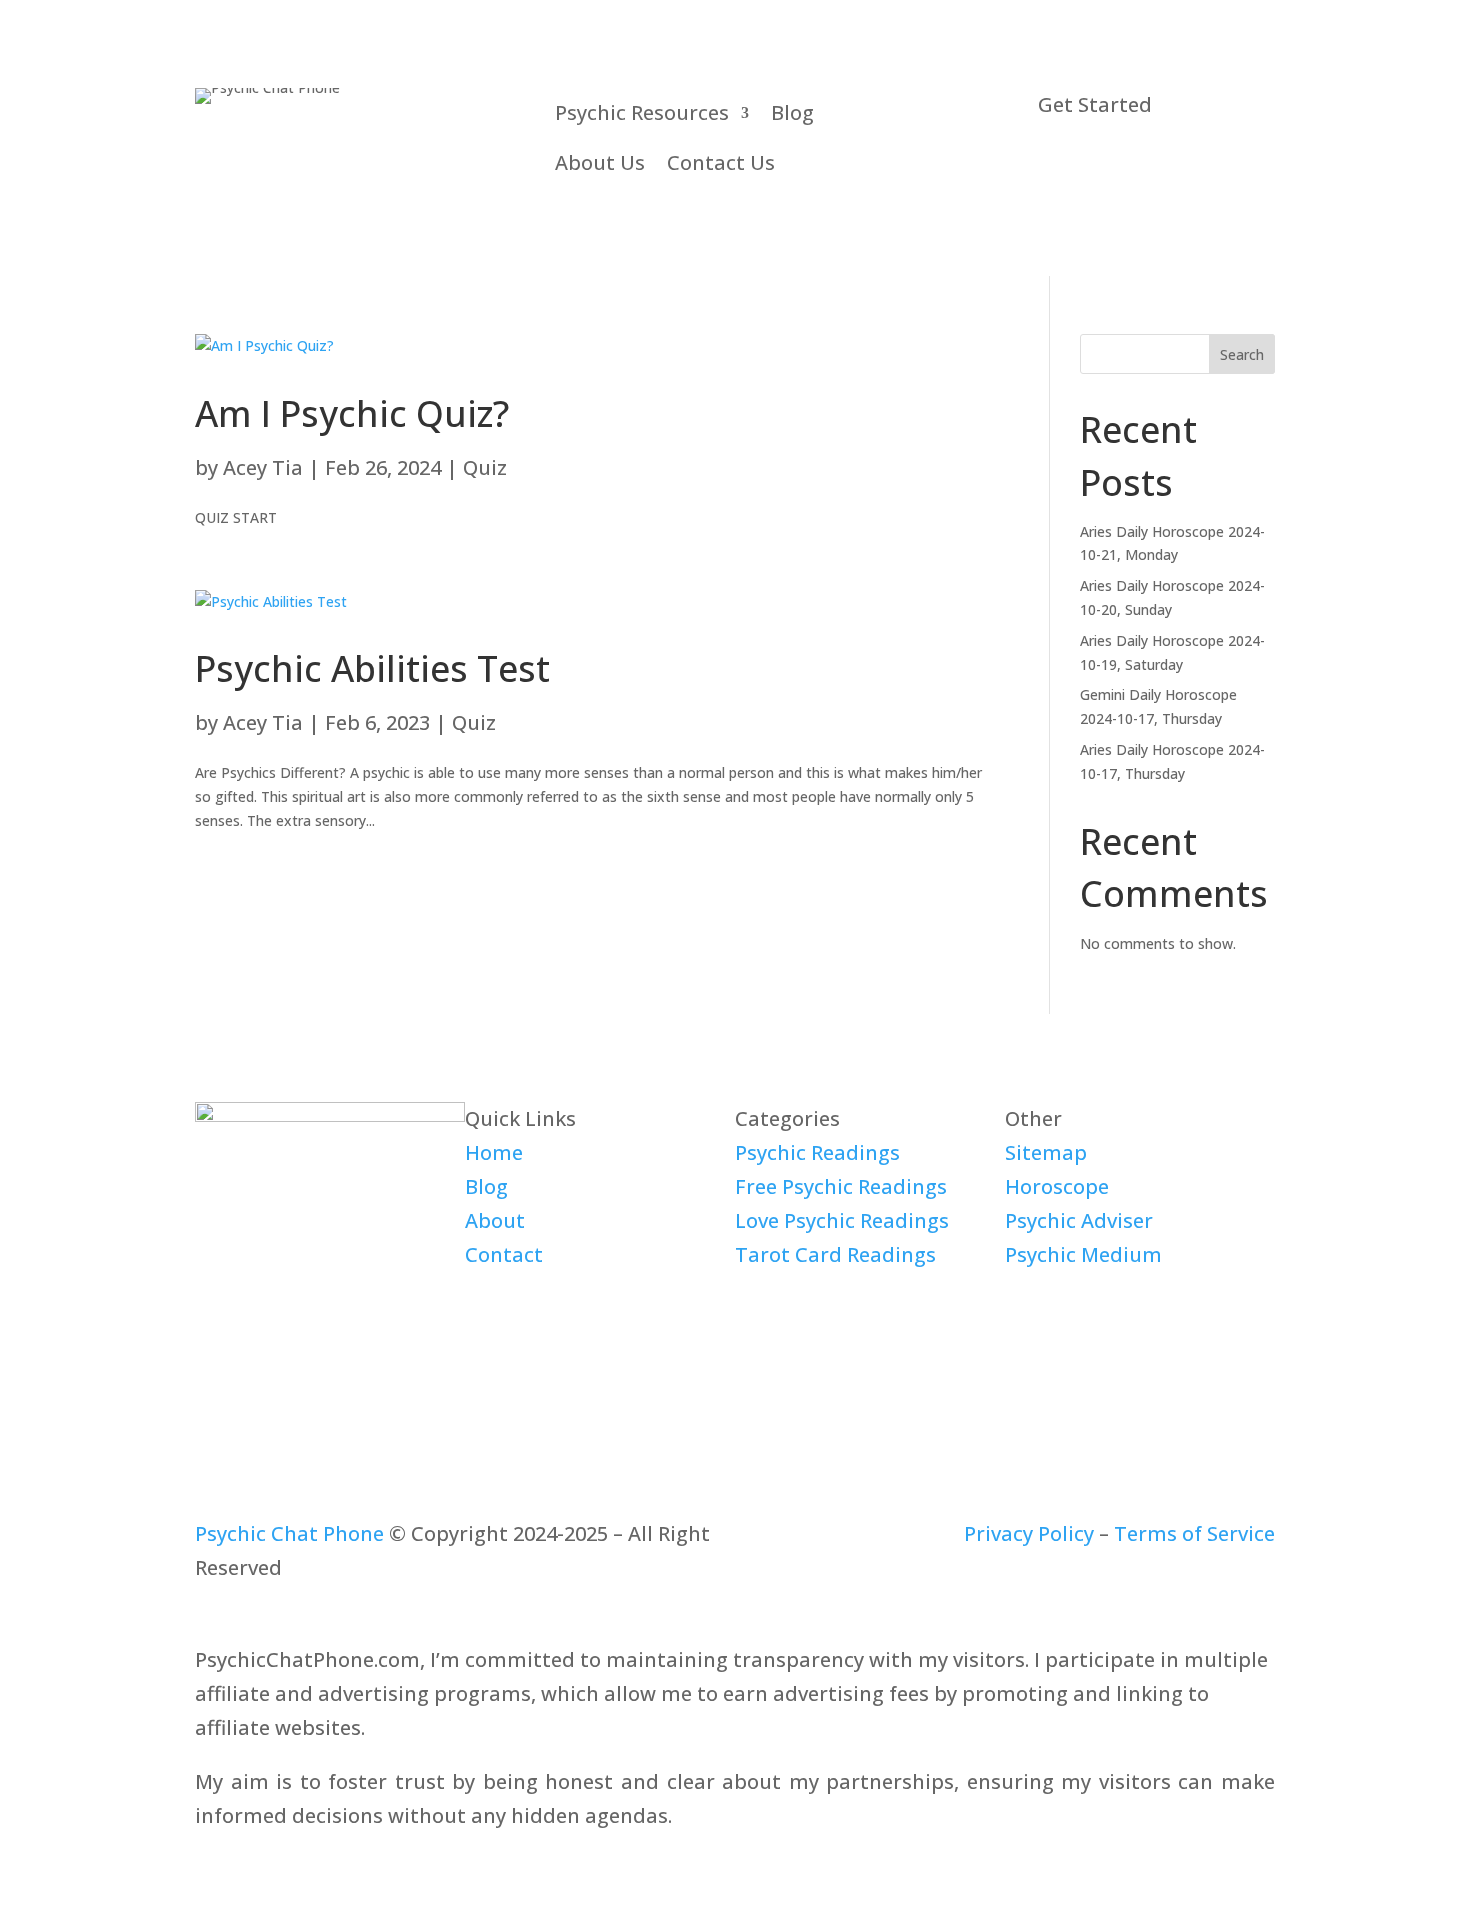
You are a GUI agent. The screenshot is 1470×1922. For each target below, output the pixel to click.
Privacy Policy (1029, 1533)
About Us (600, 162)
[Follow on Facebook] (211, 1316)
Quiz (485, 467)
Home (494, 1152)
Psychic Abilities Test (372, 668)
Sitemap (1046, 1152)
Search (1242, 354)
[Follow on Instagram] (331, 1316)
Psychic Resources (642, 112)
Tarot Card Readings (835, 1254)
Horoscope (1057, 1186)
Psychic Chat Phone (289, 1533)
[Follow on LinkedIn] (291, 1316)
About (495, 1220)
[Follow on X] (251, 1316)
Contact (504, 1254)
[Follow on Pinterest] (371, 1316)
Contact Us (721, 162)
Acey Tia (263, 467)
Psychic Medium (1083, 1254)
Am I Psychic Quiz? (352, 413)
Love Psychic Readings (842, 1220)
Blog (792, 112)
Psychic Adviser (1079, 1220)
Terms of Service (1194, 1533)
